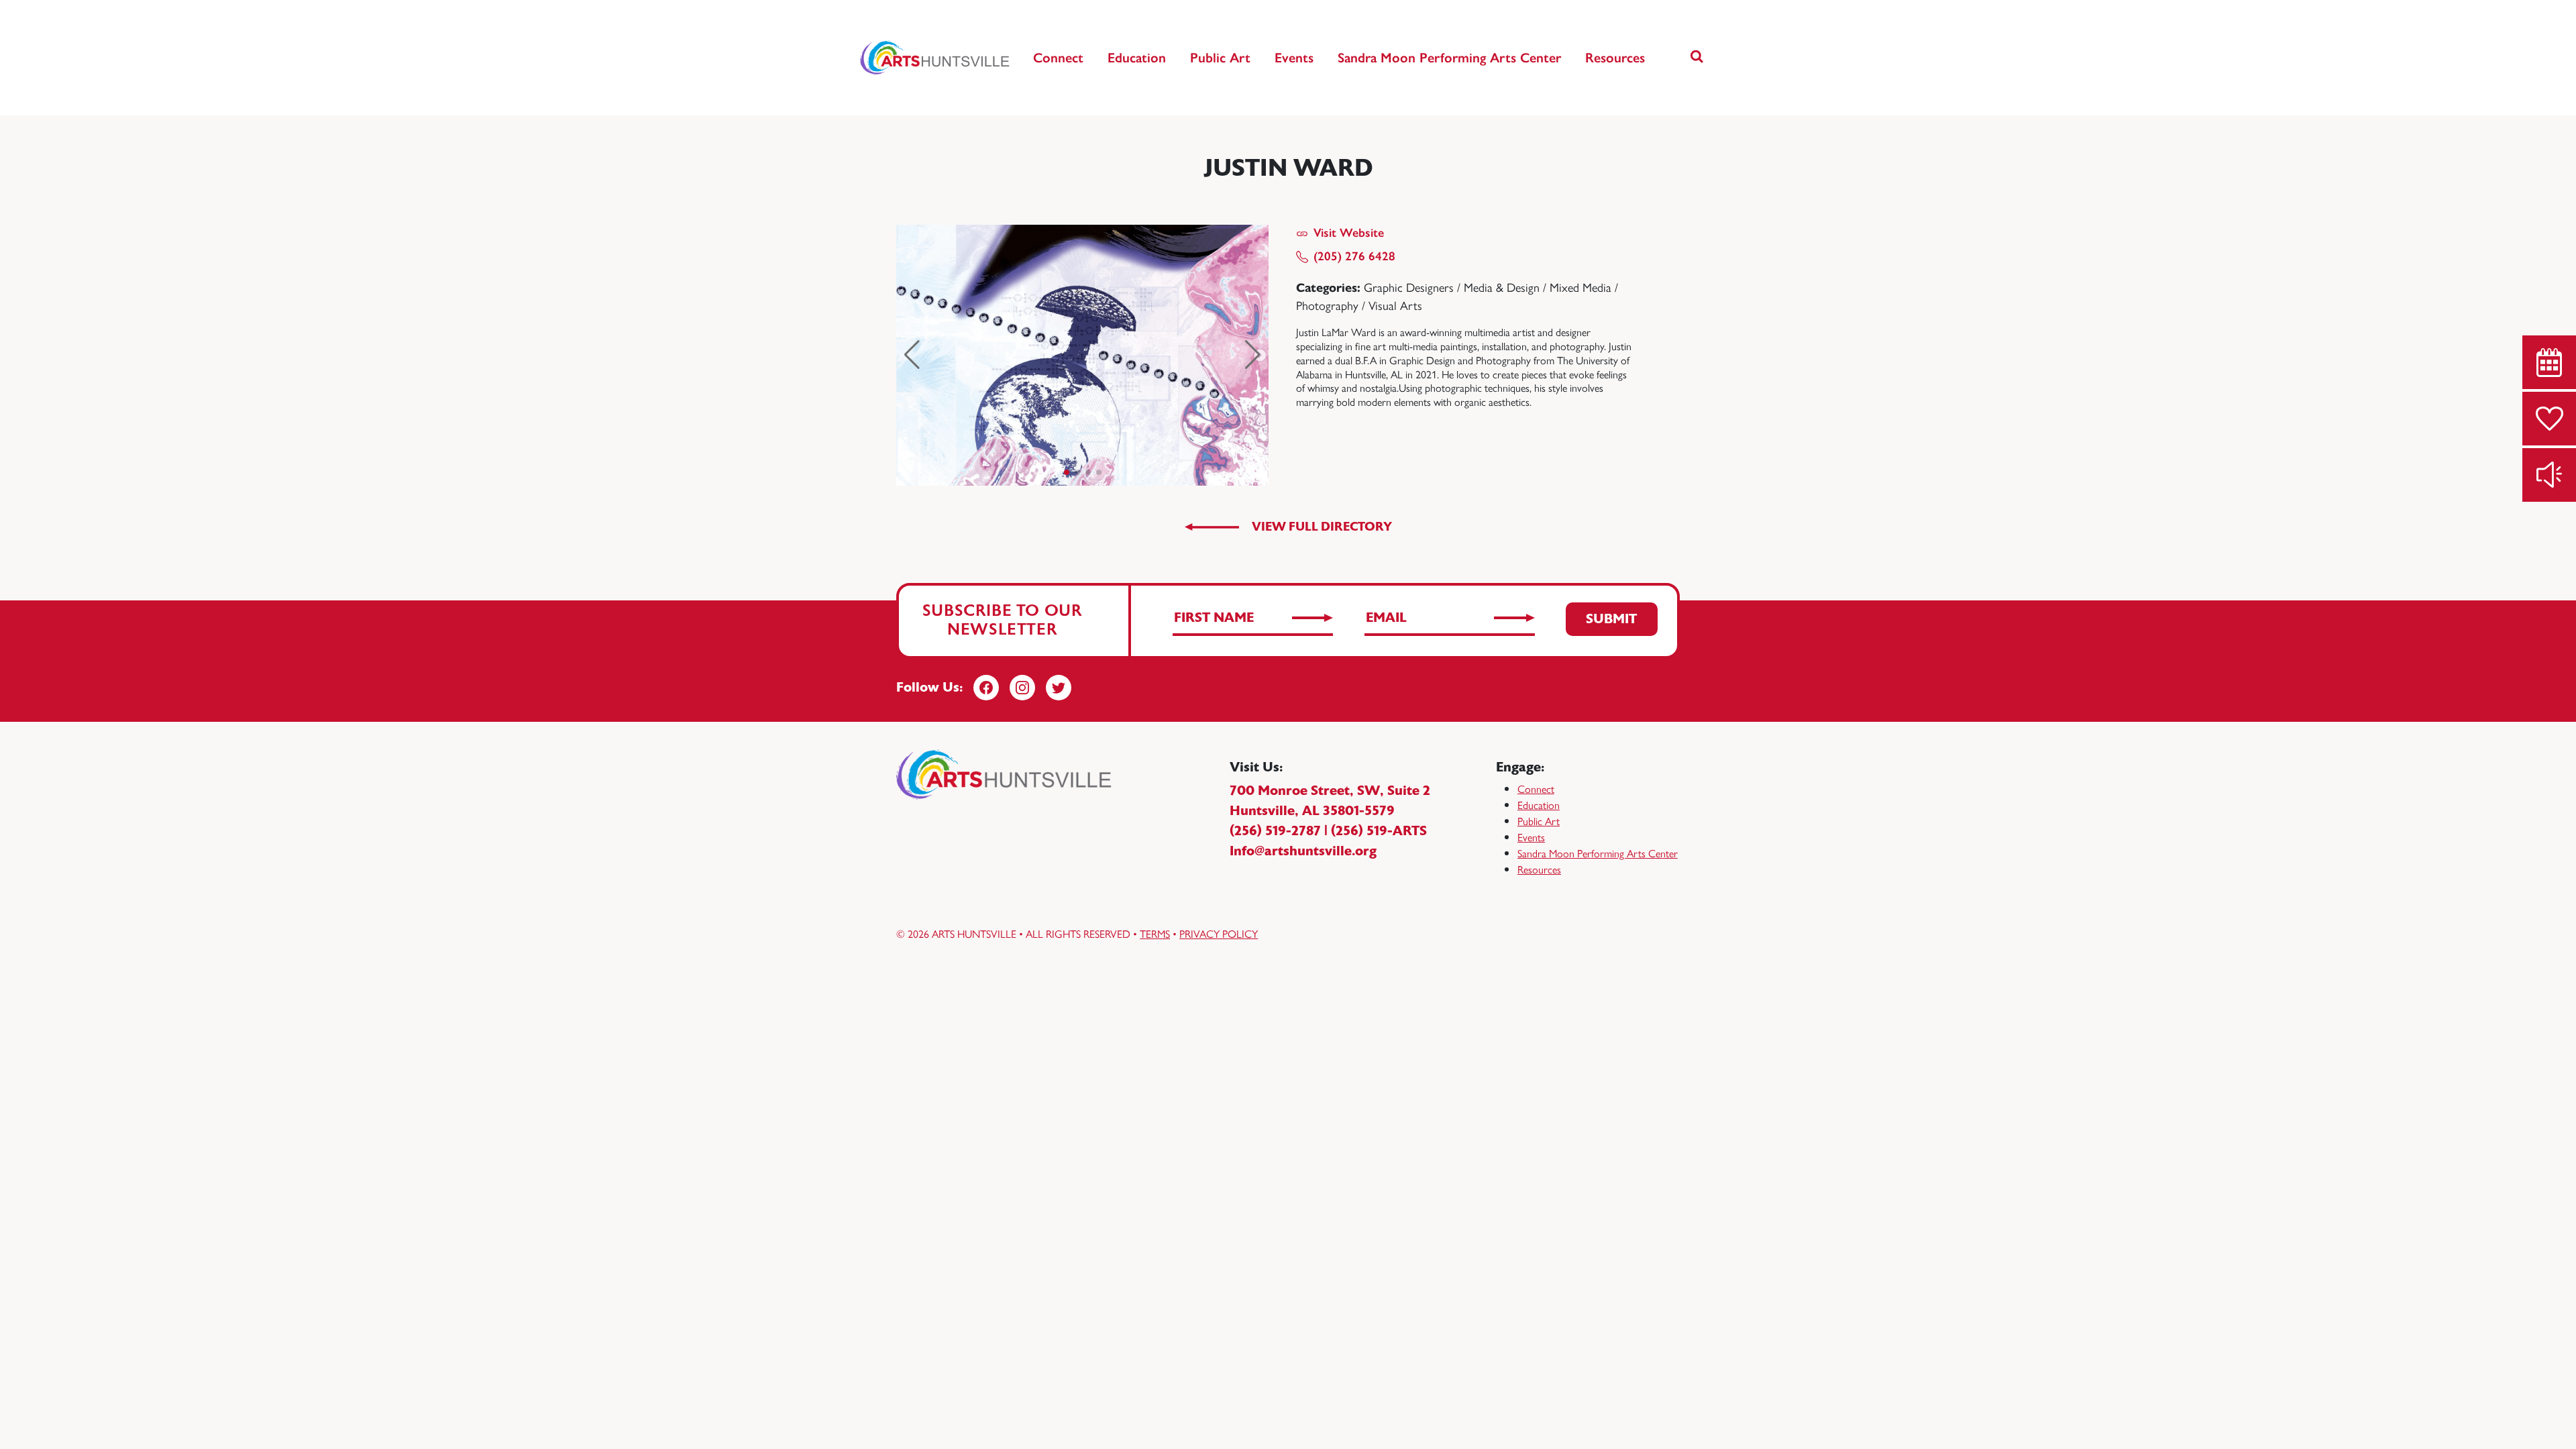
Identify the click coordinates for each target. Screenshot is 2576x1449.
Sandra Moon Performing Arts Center (1449, 58)
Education (1137, 58)
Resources (1615, 58)
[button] (1697, 58)
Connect (1058, 58)
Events (1294, 58)
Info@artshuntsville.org (1303, 851)
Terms (1155, 933)
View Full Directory (1322, 527)
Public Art (1220, 58)
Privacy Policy (1219, 933)
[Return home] (935, 58)
